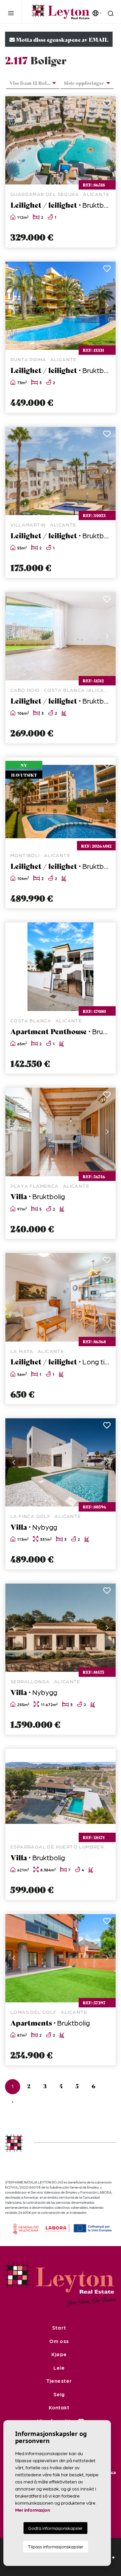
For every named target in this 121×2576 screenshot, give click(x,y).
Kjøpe (59, 2354)
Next (107, 140)
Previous (14, 140)
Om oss (59, 2341)
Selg (59, 2394)
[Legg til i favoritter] (107, 105)
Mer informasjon (33, 2510)
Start (59, 2328)
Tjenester (59, 2381)
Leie (59, 2368)
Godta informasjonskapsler (55, 2528)
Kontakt (59, 2407)
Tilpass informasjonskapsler (56, 2547)
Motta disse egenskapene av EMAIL (62, 39)
